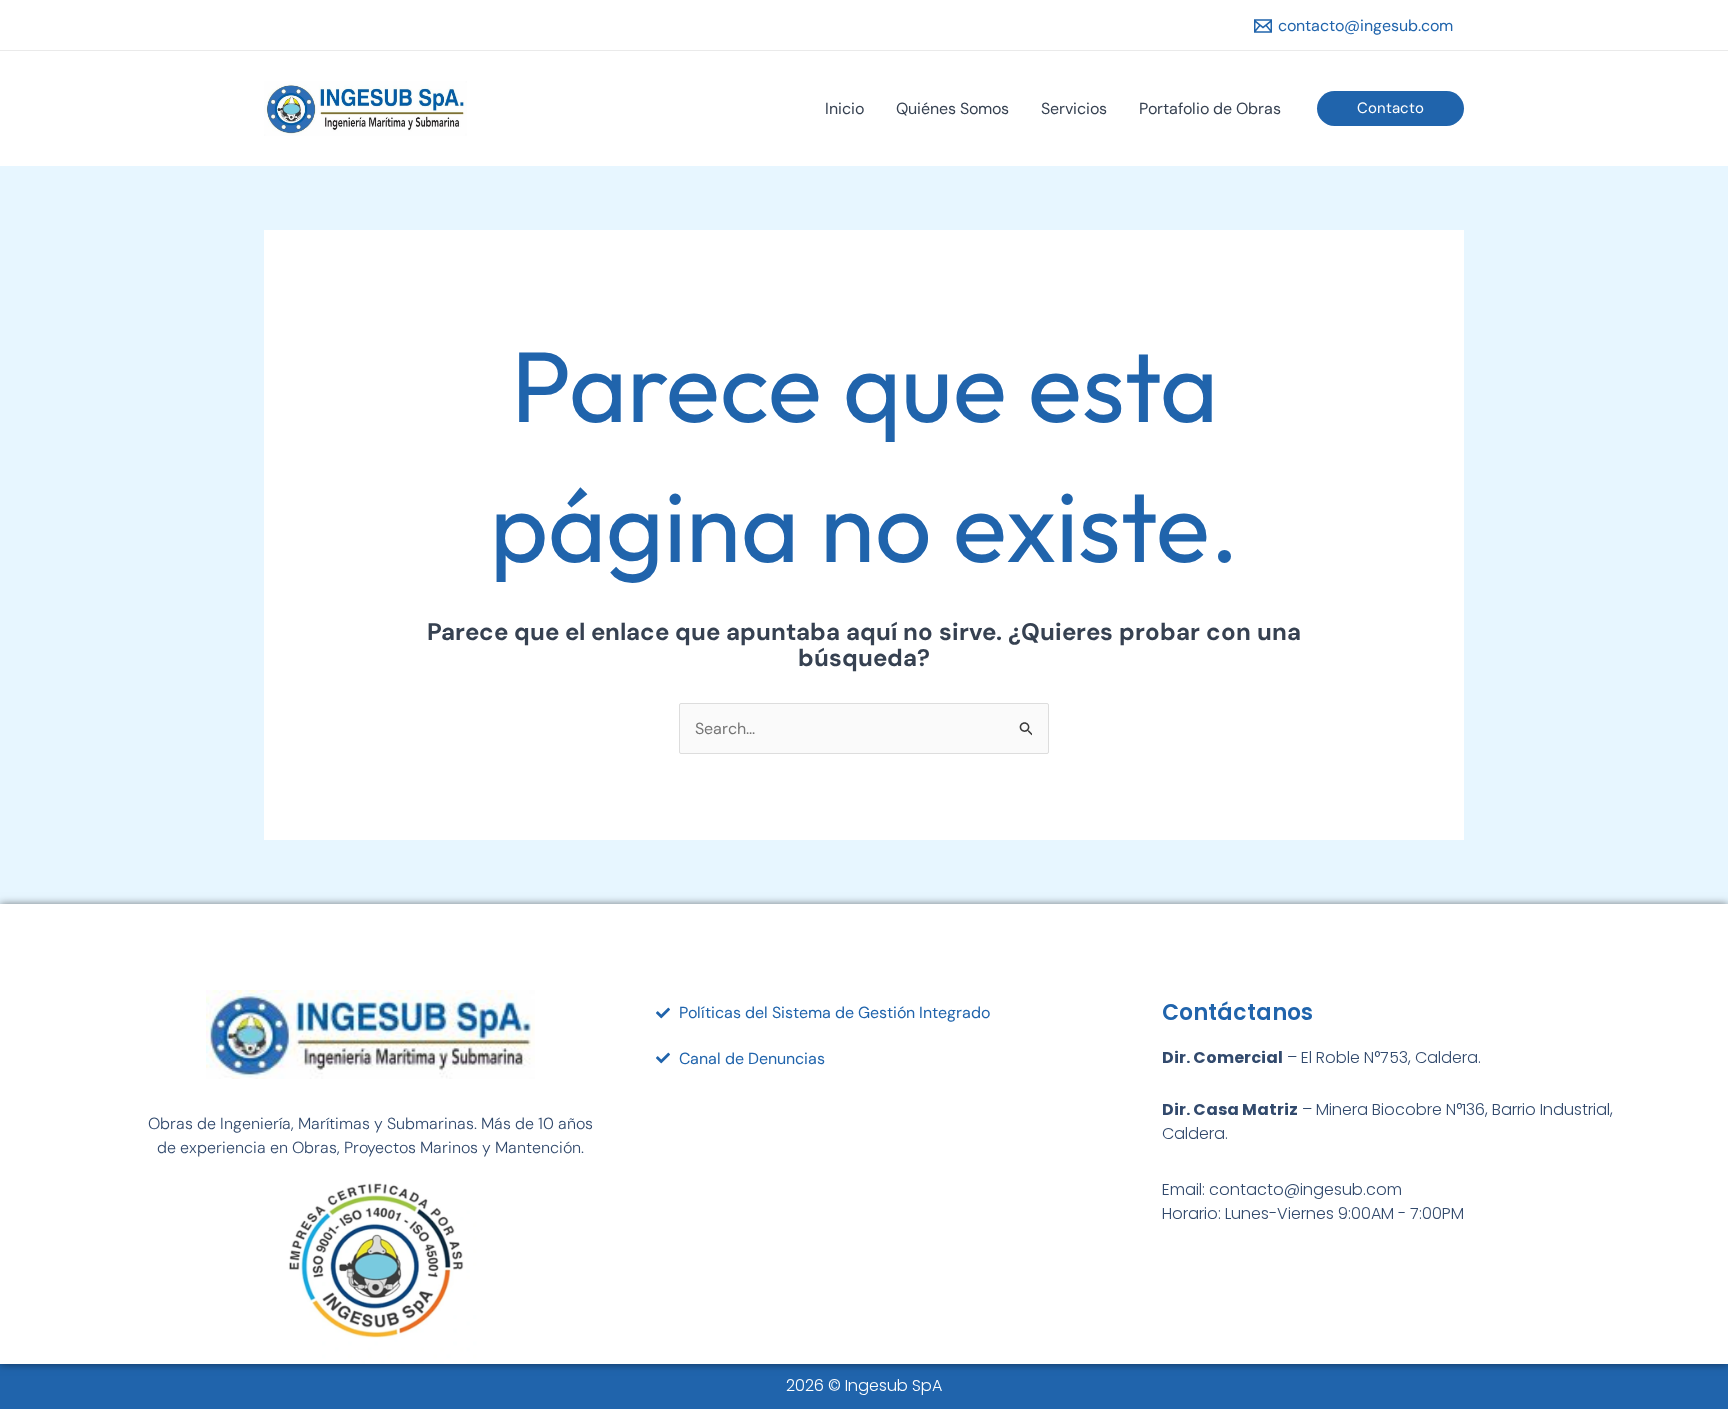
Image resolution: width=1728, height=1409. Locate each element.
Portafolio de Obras (1210, 108)
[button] (1390, 108)
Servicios (1074, 108)
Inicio (844, 108)
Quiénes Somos (952, 108)
